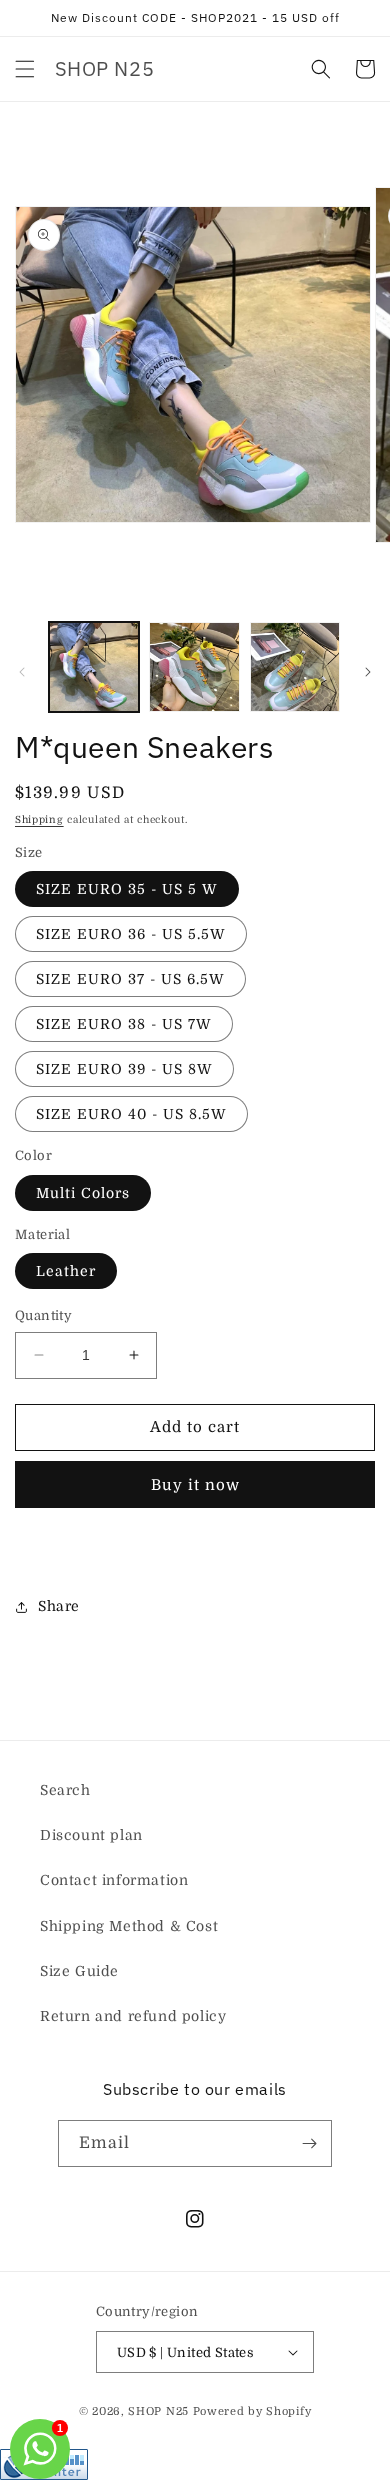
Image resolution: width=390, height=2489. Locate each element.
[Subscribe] (309, 2143)
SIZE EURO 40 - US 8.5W (131, 1114)
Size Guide (79, 1971)
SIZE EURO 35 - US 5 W (127, 889)
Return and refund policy (133, 2016)
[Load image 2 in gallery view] (194, 667)
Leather (66, 1271)
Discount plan (91, 1835)
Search (65, 1790)
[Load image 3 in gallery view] (295, 667)
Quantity (43, 1315)
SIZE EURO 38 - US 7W (124, 1024)
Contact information (114, 1880)
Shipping (39, 819)
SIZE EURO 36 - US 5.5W (131, 934)
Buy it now (195, 1485)
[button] (25, 69)
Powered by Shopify (252, 2411)
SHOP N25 (158, 2411)
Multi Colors (83, 1193)
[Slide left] (22, 672)
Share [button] (59, 1606)
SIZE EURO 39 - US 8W (124, 1069)
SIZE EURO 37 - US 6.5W (130, 979)
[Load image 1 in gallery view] (94, 667)
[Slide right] (368, 672)
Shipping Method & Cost (129, 1926)
